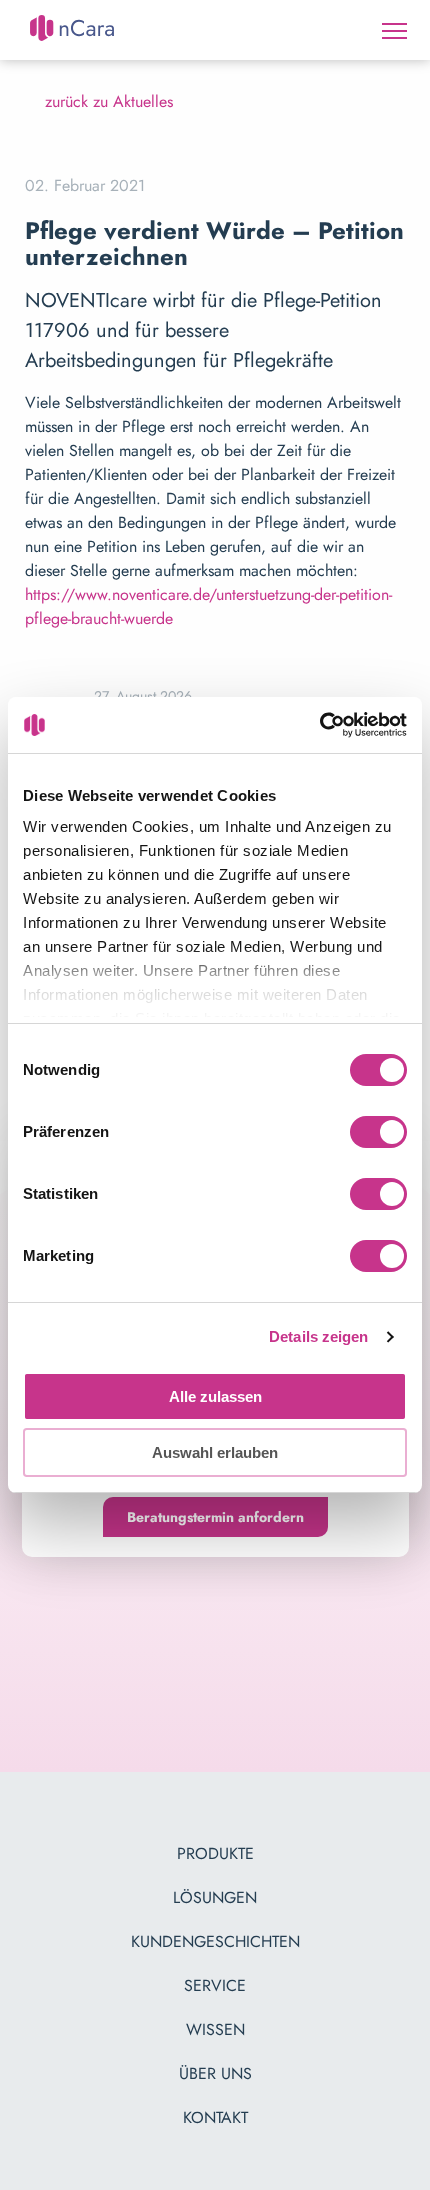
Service (215, 1985)
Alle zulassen (215, 1396)
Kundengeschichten (215, 1941)
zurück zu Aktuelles (109, 101)
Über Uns (215, 2073)
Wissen (215, 2029)
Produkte (215, 1853)
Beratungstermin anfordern (215, 1517)
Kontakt (215, 2117)
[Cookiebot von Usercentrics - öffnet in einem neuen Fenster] (319, 725)
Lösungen (215, 1897)
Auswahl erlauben (215, 1452)
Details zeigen (318, 1336)
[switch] (378, 1135)
